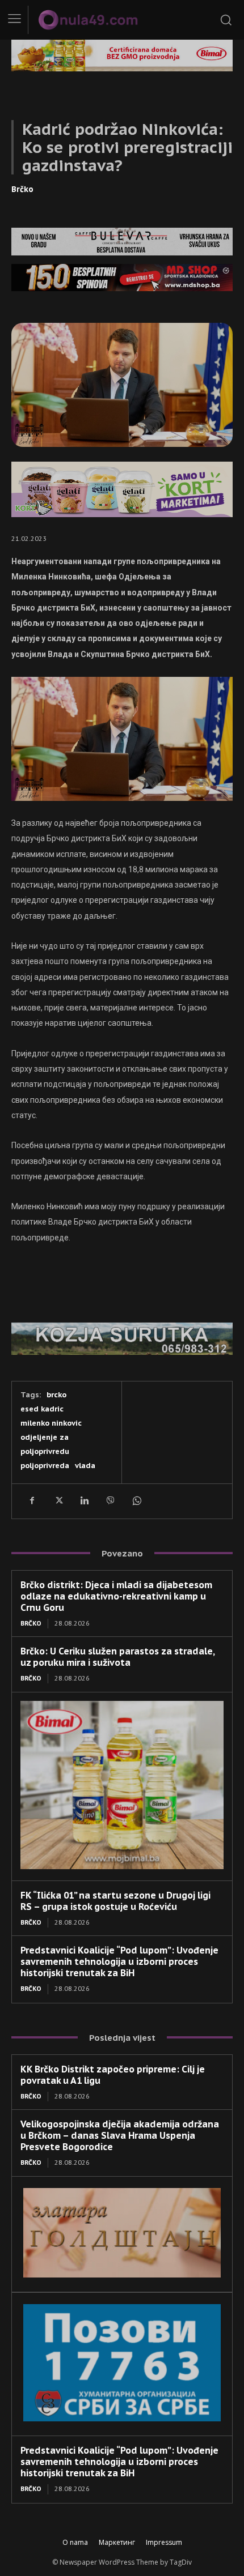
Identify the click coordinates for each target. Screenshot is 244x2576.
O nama (75, 2542)
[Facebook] (32, 1501)
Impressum (164, 2542)
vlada (85, 1466)
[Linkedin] (84, 1501)
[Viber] (110, 1501)
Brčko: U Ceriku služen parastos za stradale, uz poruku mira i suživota (118, 1657)
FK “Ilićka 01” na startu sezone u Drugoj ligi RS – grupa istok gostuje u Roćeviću (115, 1901)
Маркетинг (117, 2542)
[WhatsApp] (136, 1501)
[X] (58, 1501)
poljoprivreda (45, 1466)
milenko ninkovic (51, 1423)
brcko (56, 1395)
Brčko (22, 189)
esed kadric (42, 1409)
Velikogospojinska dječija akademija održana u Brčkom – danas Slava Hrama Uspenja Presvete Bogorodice (120, 2135)
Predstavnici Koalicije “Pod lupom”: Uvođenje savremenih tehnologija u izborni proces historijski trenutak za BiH (119, 1961)
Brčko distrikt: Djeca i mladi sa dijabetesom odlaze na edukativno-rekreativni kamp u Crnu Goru (116, 1596)
